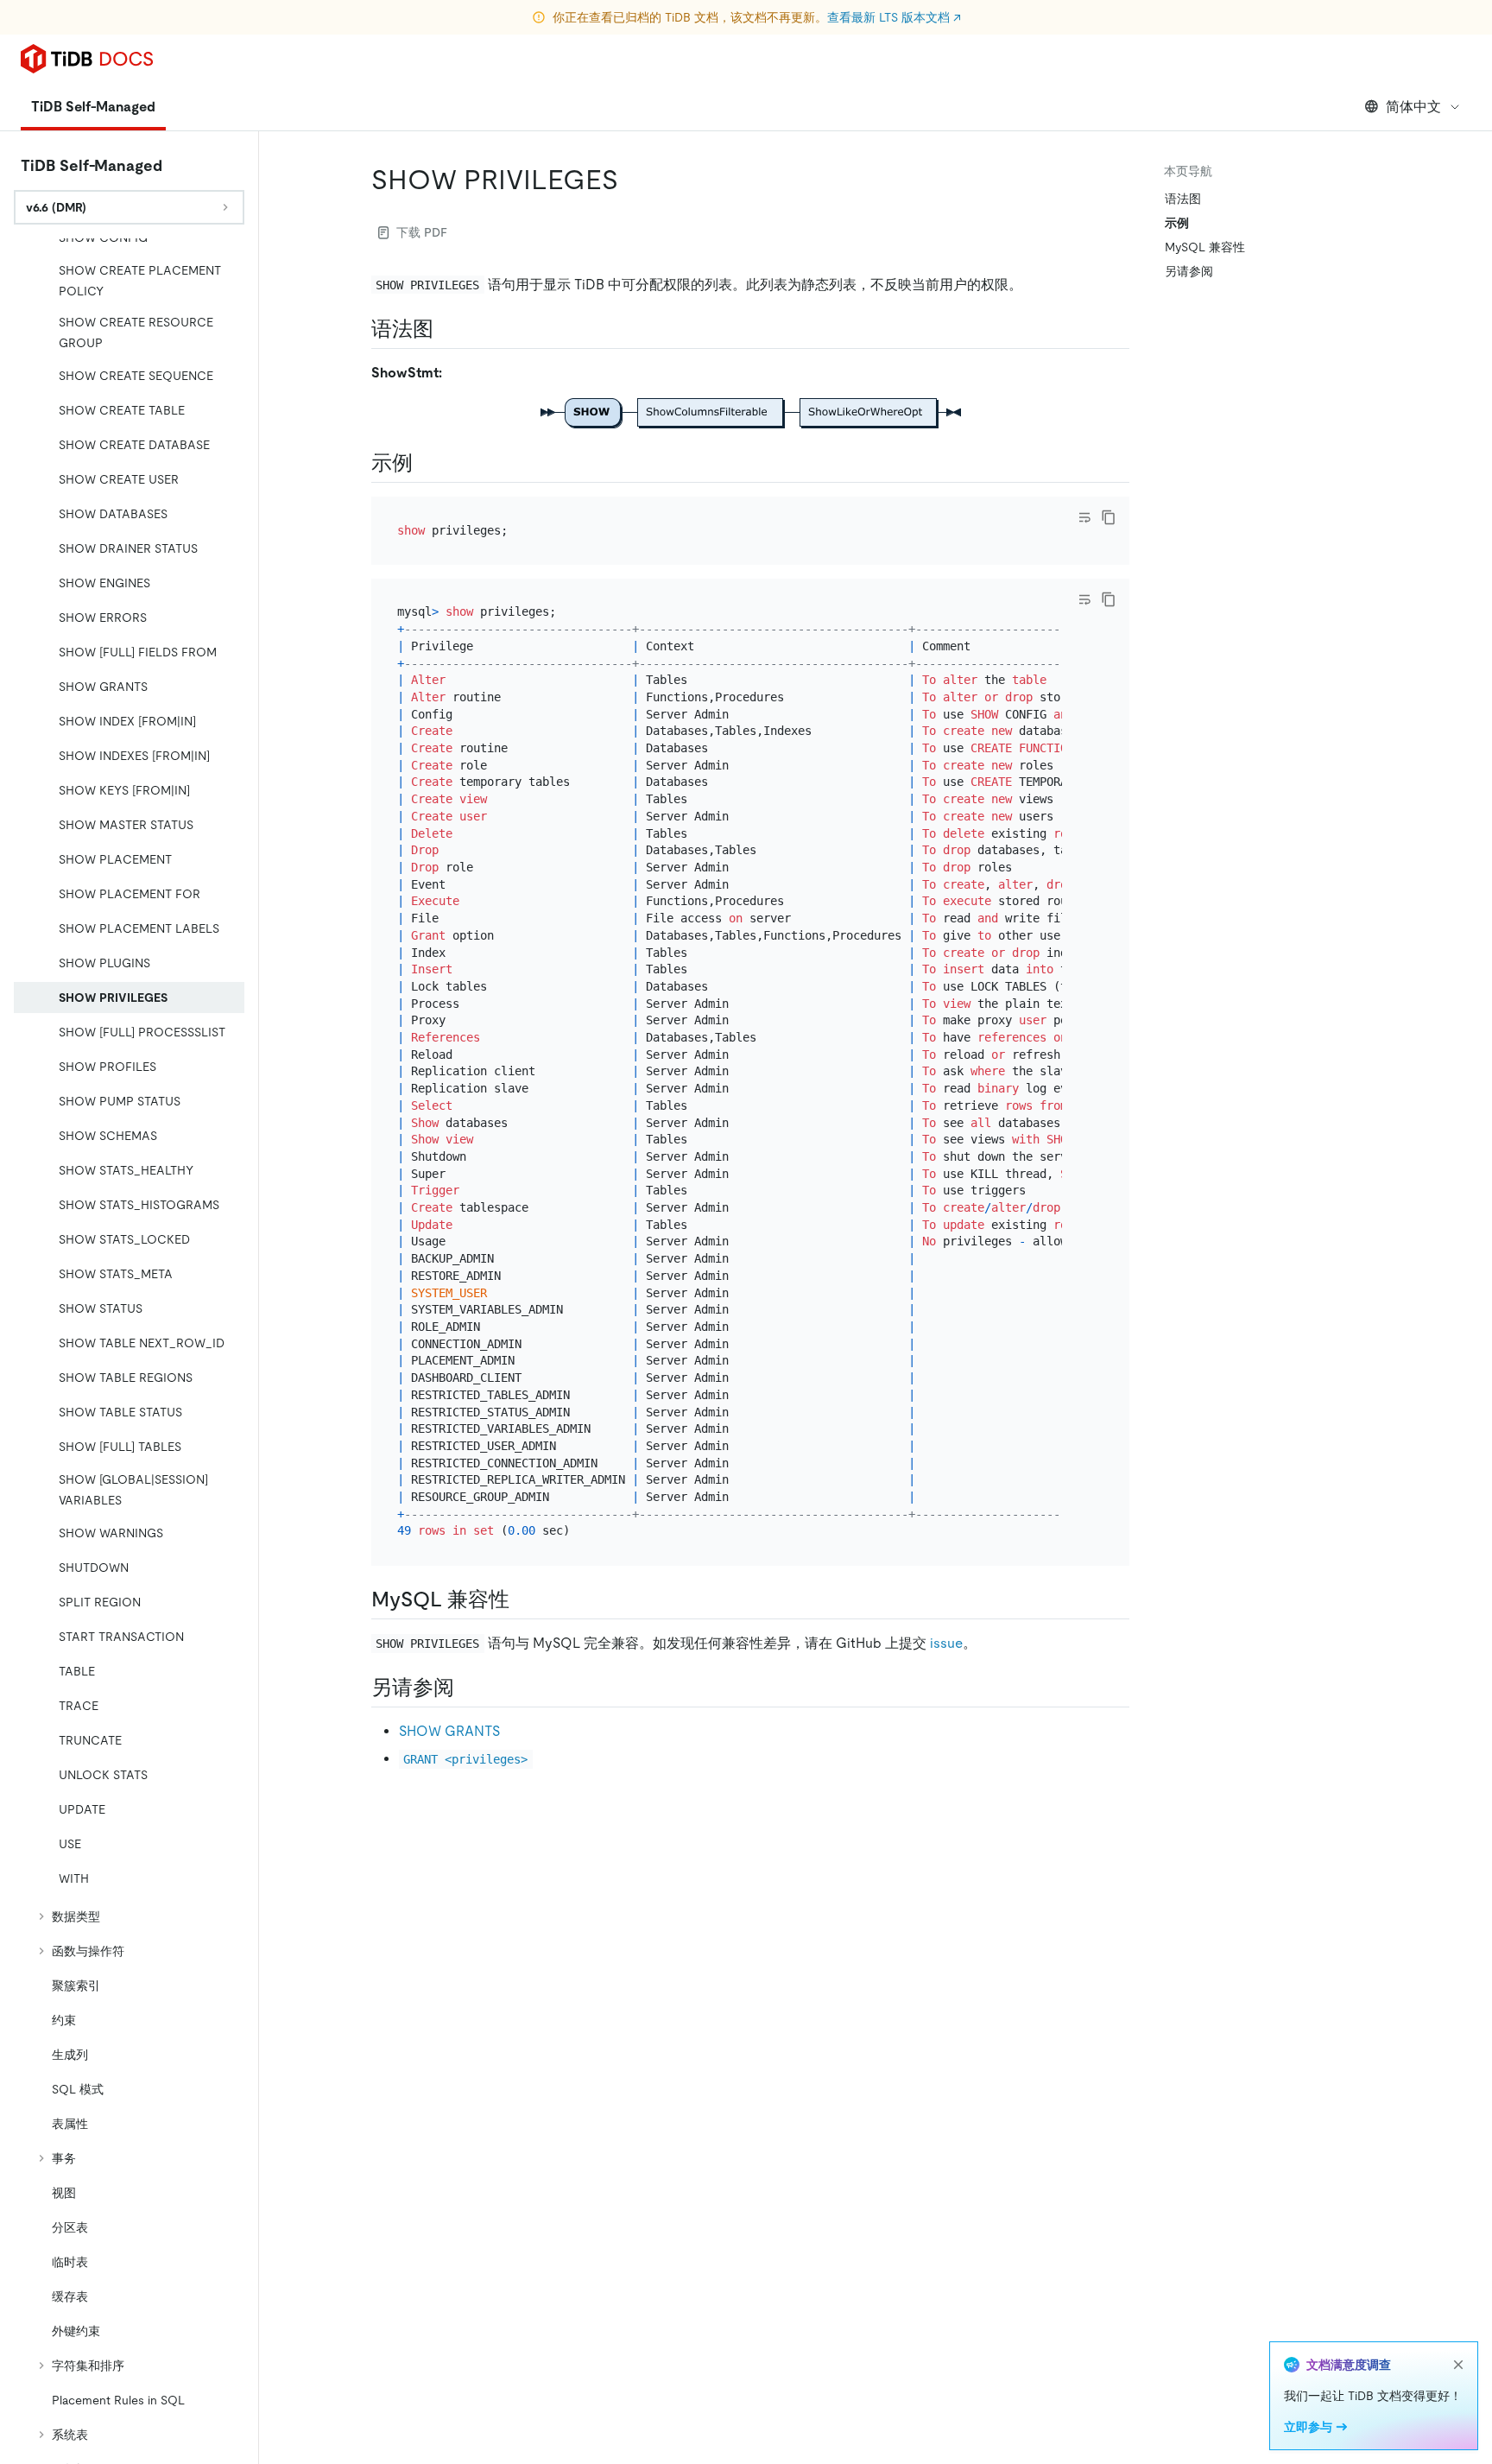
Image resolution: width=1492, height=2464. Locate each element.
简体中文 (1413, 107)
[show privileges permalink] (632, 180)
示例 (1177, 223)
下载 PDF (422, 232)
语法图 (1183, 199)
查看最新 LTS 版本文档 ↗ (894, 17)
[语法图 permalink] (447, 329)
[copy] (1109, 517)
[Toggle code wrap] (1084, 517)
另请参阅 (1189, 271)
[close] (1458, 2365)
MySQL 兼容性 (1205, 247)
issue (946, 1643)
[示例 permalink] (427, 463)
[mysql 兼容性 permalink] (523, 1599)
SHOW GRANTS (449, 1731)
